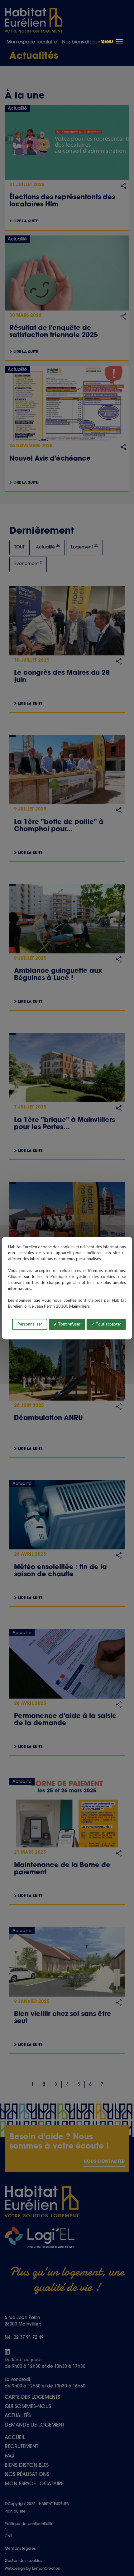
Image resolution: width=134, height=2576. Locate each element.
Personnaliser (30, 1324)
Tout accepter (108, 1324)
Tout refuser (69, 1324)
